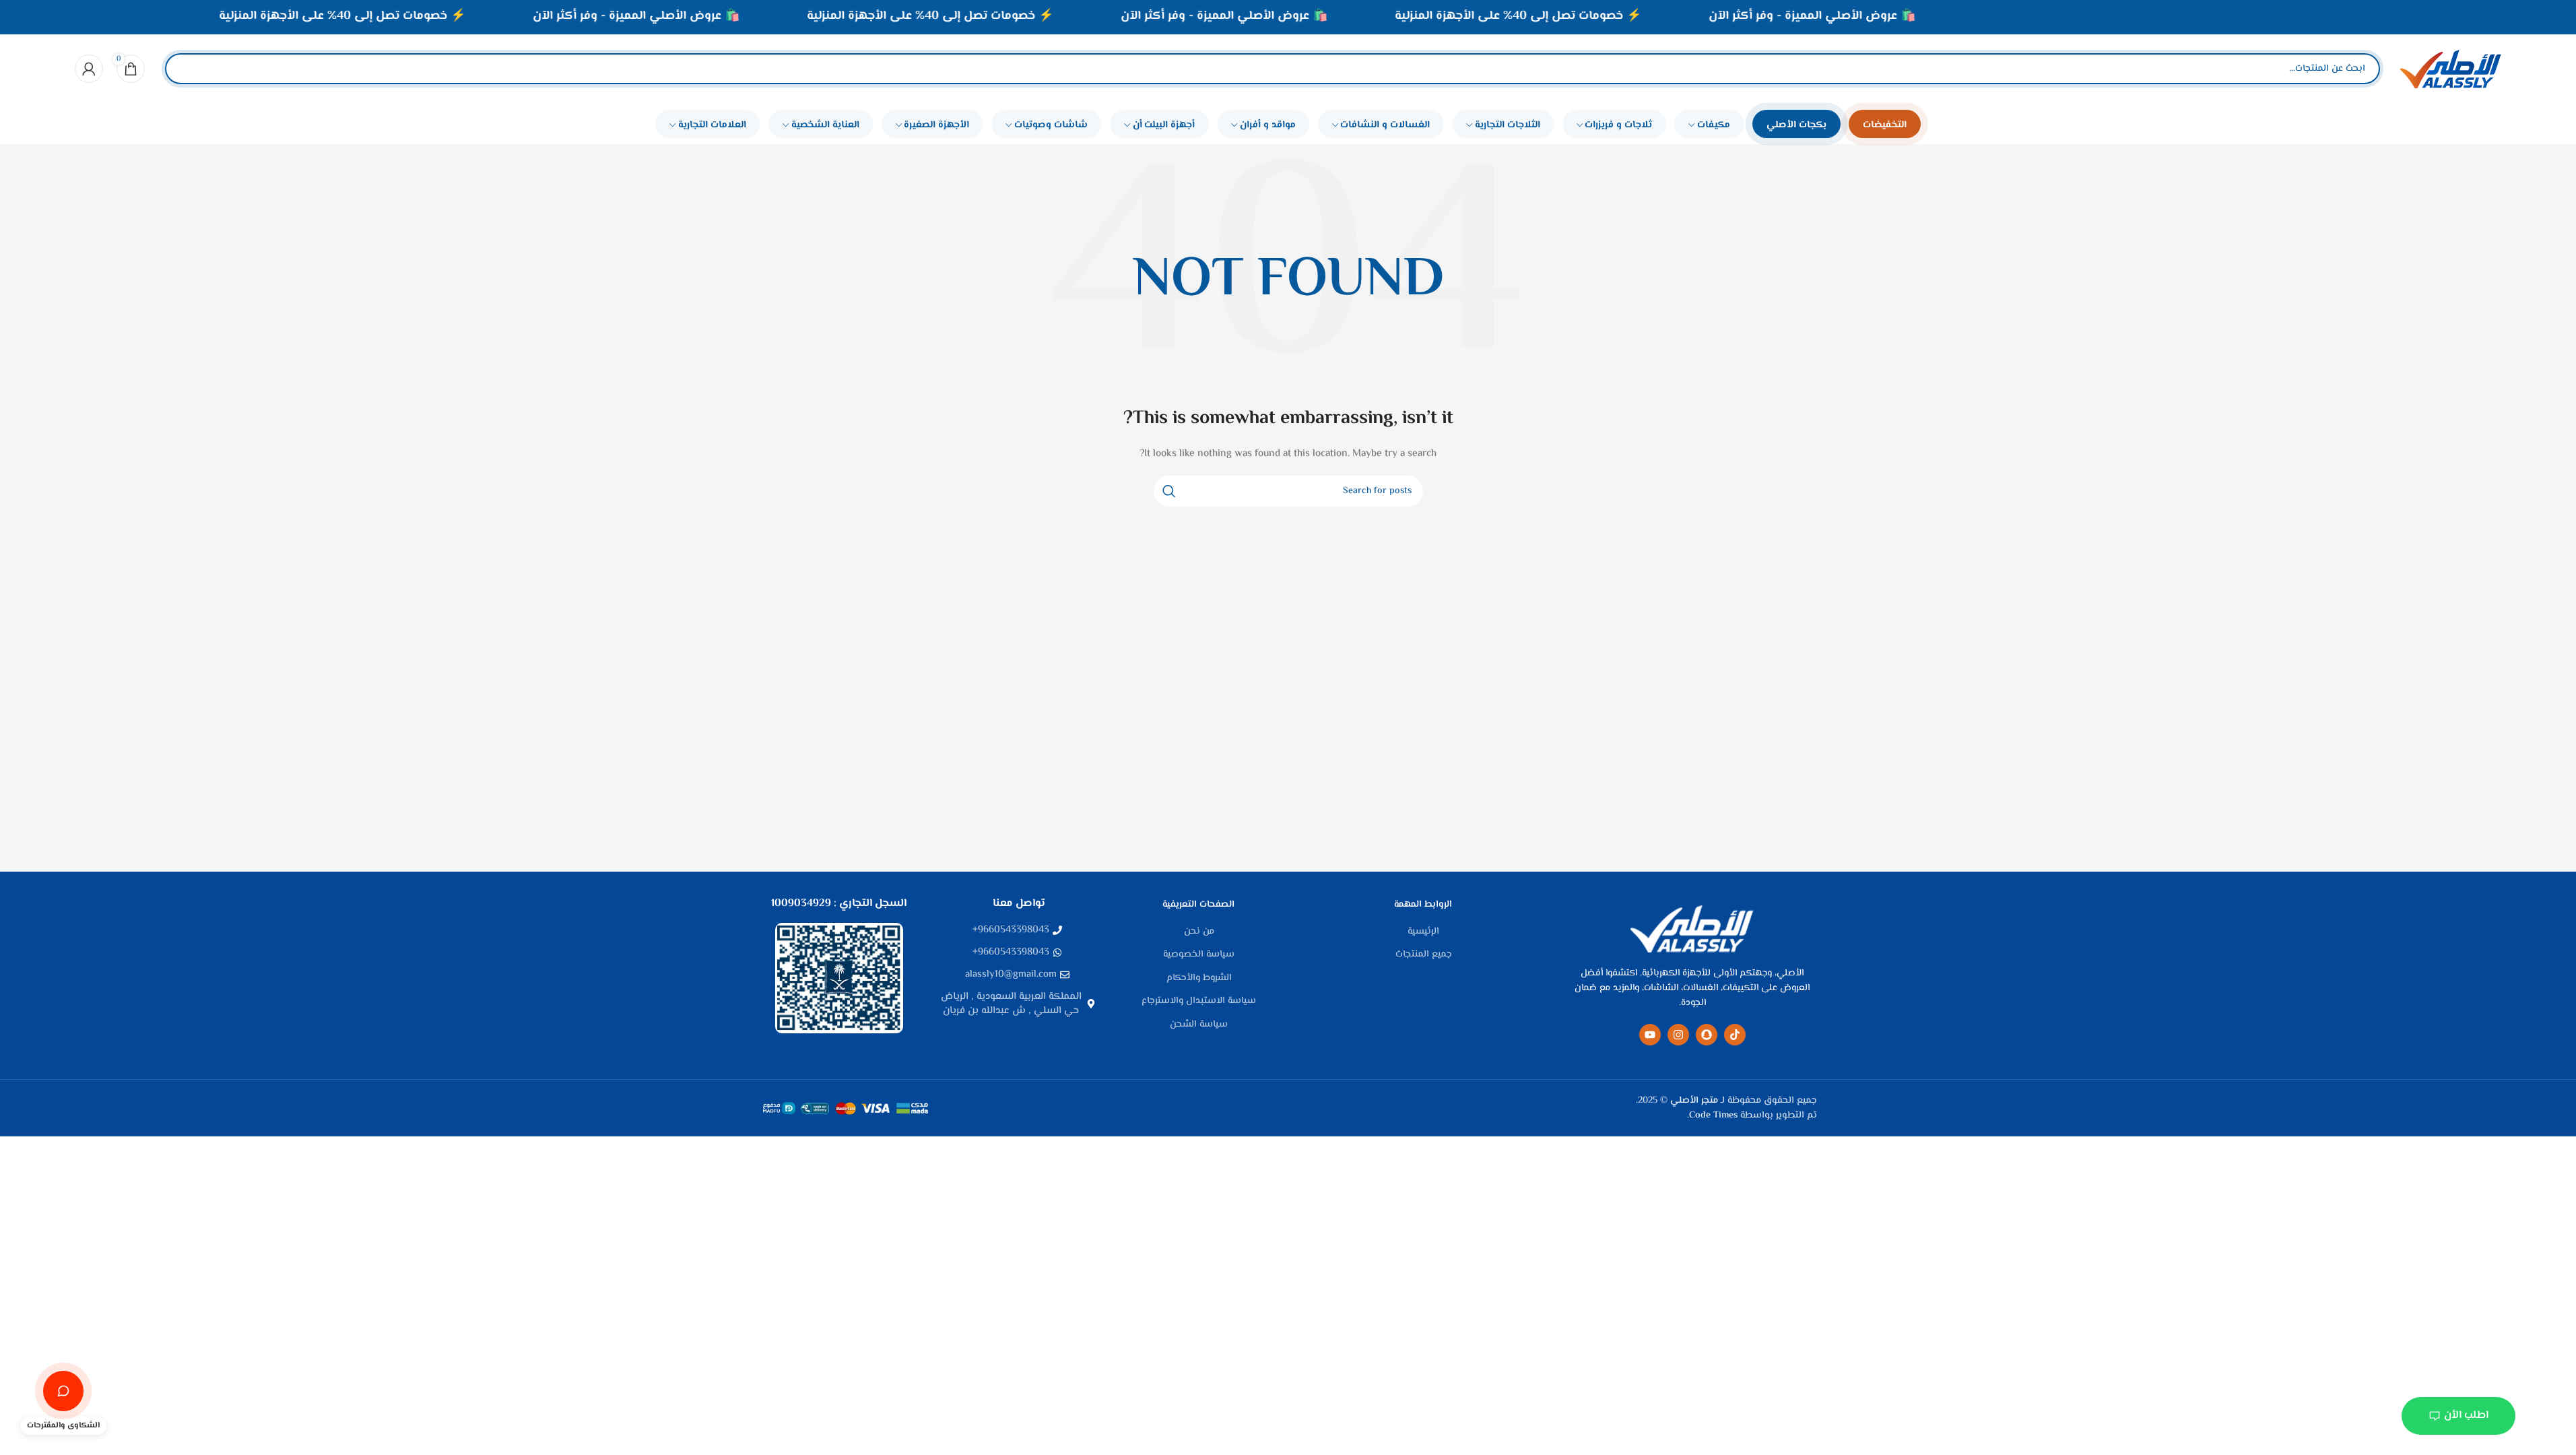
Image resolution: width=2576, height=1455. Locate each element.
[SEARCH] (1169, 491)
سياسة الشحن (1199, 1025)
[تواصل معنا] (63, 1391)
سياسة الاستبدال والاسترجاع (1199, 1002)
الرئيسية (1423, 932)
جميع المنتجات (1424, 955)
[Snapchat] (1707, 1035)
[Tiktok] (1735, 1035)
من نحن (1199, 932)
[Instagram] (1678, 1035)
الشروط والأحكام (1199, 979)
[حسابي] (89, 69)
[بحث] (187, 69)
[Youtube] (1650, 1035)
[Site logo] (2451, 69)
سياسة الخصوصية (1199, 955)
